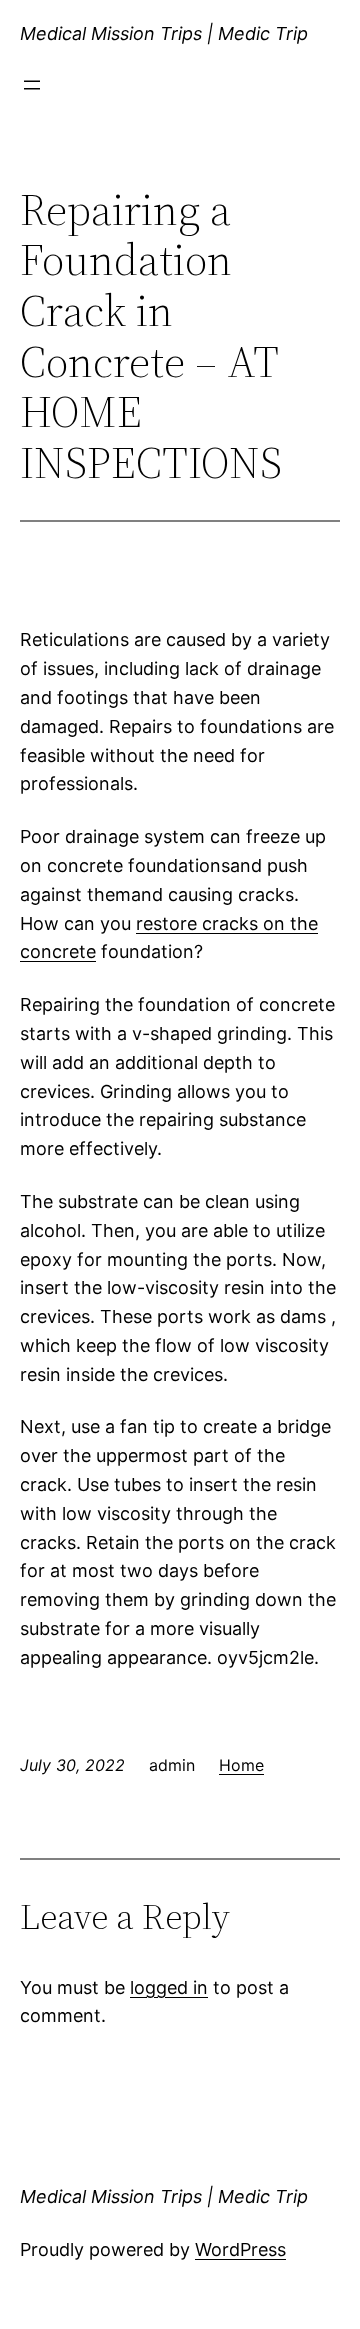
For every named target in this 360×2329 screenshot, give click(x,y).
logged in (169, 1987)
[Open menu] (32, 85)
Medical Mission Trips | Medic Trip (164, 33)
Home (241, 1765)
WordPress (240, 2249)
